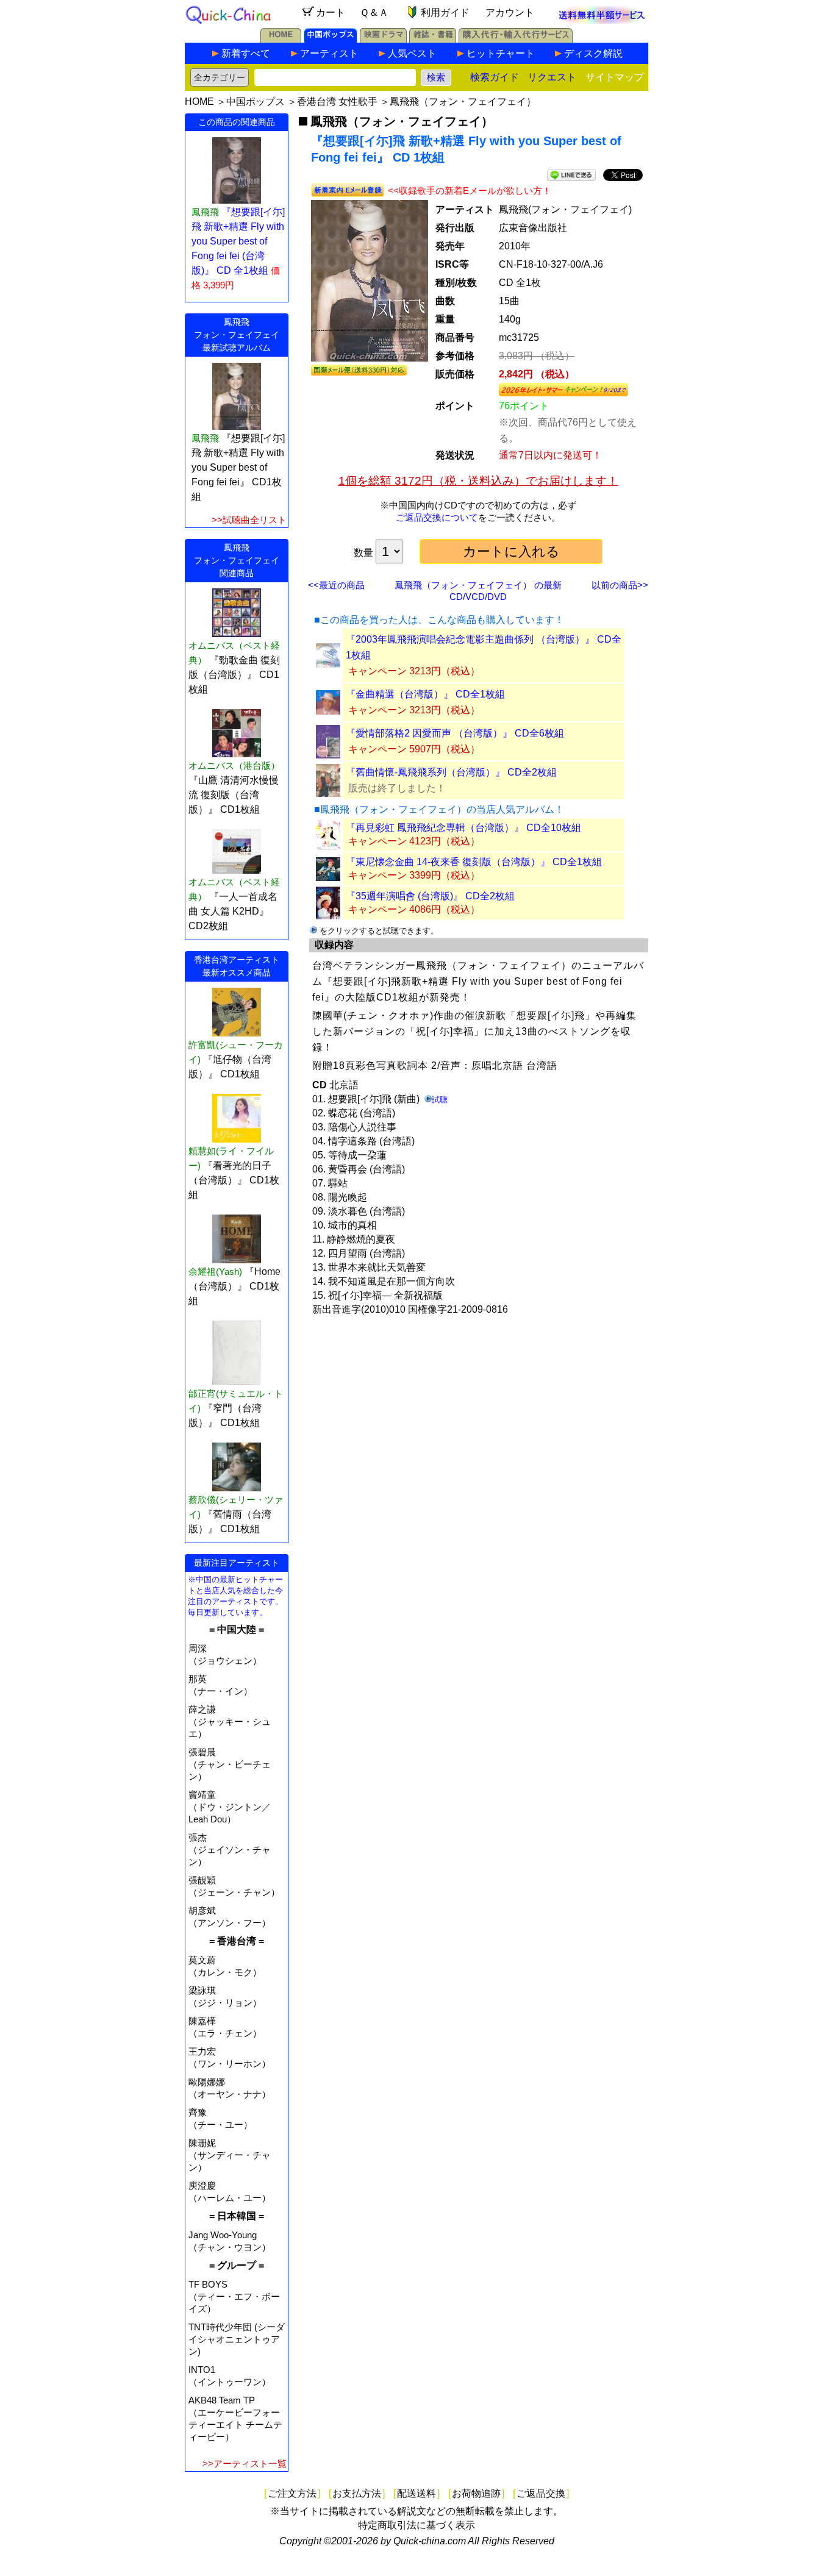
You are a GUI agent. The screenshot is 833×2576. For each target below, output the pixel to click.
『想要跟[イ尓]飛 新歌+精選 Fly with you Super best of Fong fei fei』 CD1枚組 (238, 467)
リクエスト (552, 77)
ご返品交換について (437, 517)
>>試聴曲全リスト (249, 520)
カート (331, 12)
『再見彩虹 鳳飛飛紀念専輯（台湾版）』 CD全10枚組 (463, 828)
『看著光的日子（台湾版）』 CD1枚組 (234, 1180)
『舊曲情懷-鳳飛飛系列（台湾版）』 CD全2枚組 (451, 772)
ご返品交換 (541, 2493)
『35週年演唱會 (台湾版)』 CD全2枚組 (430, 896)
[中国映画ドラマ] (383, 39)
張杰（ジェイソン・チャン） (230, 1850)
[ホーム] (281, 39)
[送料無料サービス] (602, 20)
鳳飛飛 (205, 438)
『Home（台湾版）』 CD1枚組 (234, 1286)
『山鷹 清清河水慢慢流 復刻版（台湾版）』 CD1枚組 (234, 795)
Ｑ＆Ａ (374, 12)
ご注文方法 (292, 2493)
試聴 (440, 1100)
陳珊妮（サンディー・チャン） (230, 2155)
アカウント (510, 12)
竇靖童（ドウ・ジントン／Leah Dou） (230, 1807)
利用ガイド (445, 12)
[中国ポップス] (331, 39)
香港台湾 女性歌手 (337, 102)
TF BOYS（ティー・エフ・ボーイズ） (234, 2296)
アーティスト (329, 53)
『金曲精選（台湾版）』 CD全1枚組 (425, 694)
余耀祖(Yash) (215, 1272)
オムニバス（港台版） (234, 765)
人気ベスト (412, 53)
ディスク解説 (593, 53)
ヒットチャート (501, 53)
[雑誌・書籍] (433, 39)
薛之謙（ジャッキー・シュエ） (230, 1721)
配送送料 (416, 2493)
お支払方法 (357, 2493)
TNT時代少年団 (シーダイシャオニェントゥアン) (237, 2339)
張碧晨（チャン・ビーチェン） (230, 1764)
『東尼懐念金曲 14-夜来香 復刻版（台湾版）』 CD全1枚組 (474, 862)
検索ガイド (495, 77)
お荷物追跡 (476, 2493)
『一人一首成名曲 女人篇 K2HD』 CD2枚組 (233, 911)
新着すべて (246, 53)
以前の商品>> (620, 585)
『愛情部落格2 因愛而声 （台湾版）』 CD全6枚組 (455, 733)
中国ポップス (256, 102)
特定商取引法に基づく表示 (416, 2525)
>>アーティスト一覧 (245, 2464)
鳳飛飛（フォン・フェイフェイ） (463, 102)
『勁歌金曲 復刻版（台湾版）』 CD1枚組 (234, 675)
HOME (199, 102)
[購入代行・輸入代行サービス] (516, 39)
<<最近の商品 (336, 585)
